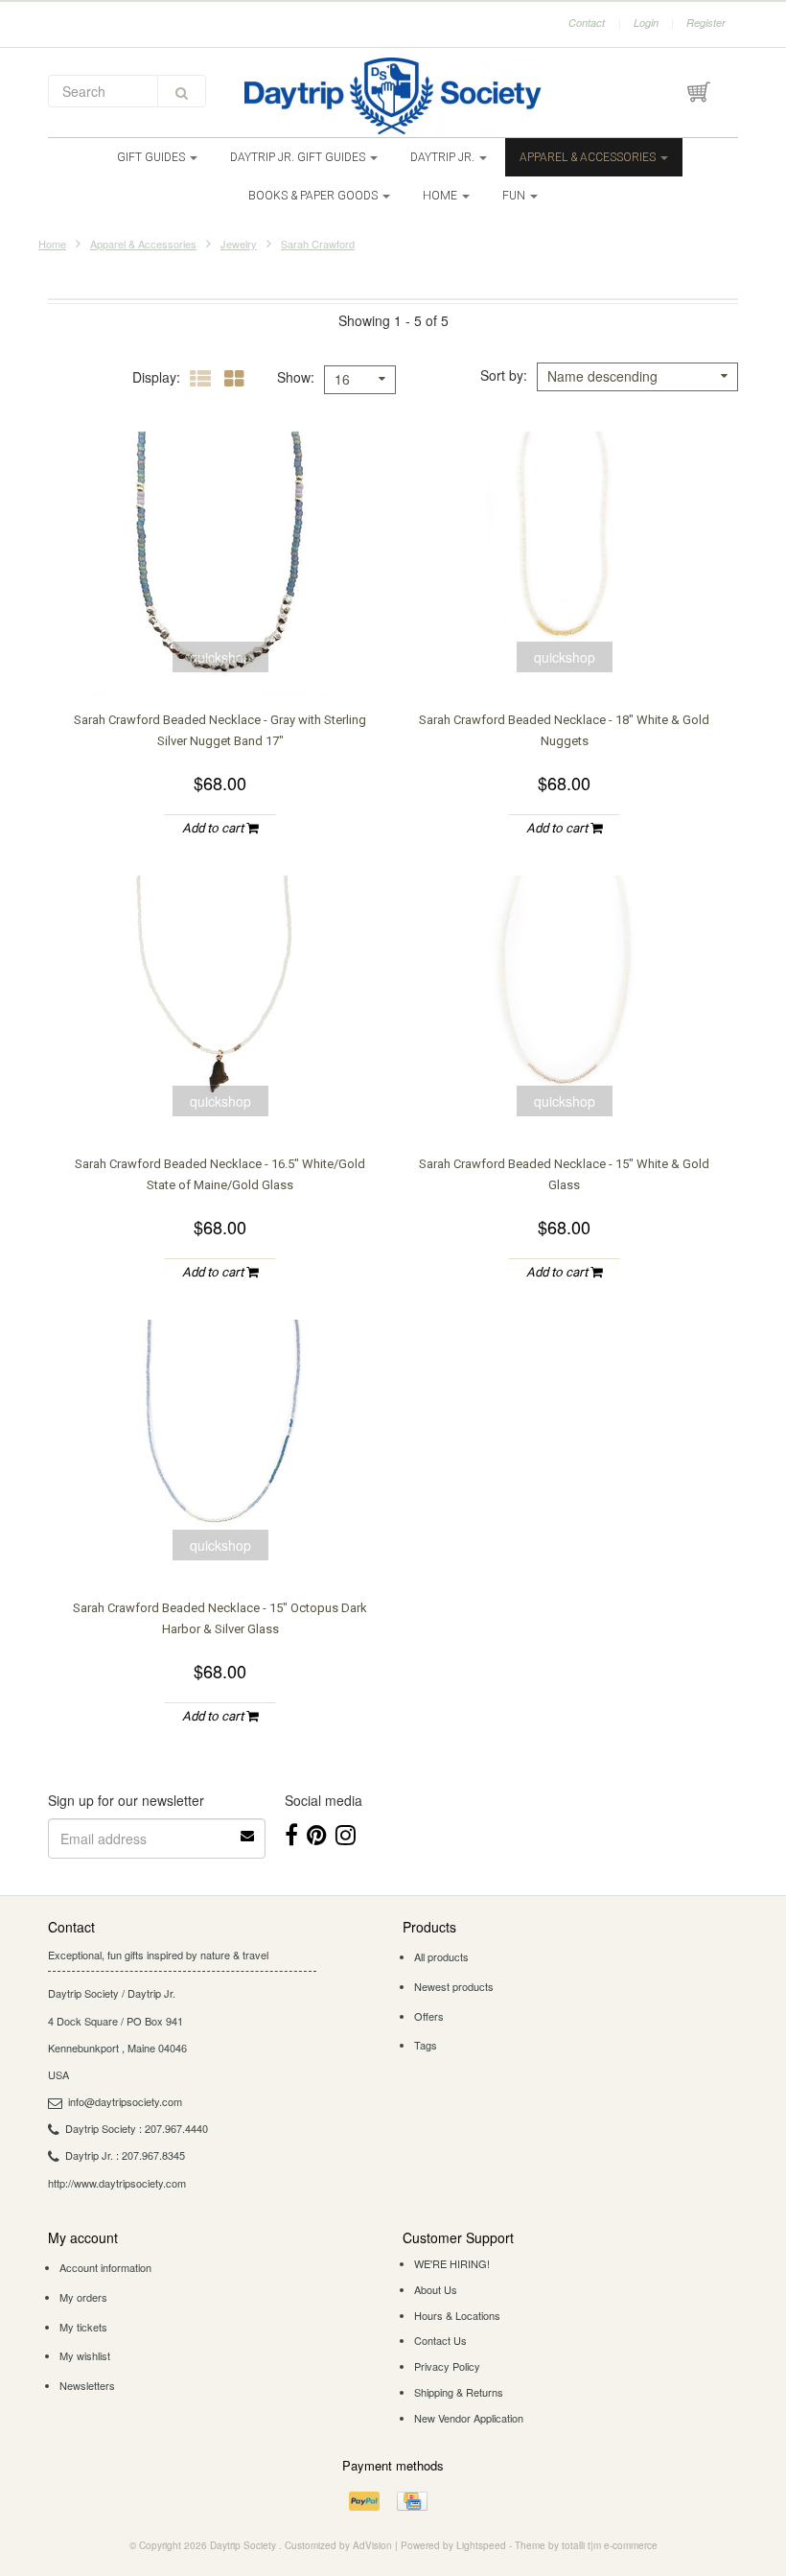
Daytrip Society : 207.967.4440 (137, 2128)
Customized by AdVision (338, 2545)
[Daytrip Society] (393, 96)
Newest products (454, 1986)
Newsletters (87, 2385)
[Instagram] (346, 1833)
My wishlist (85, 2355)
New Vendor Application (469, 2418)
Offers (429, 2016)
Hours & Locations (457, 2315)
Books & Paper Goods (314, 196)
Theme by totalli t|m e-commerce (586, 2545)
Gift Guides (152, 157)
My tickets (83, 2327)
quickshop (220, 657)
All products (441, 1956)
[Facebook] (291, 1833)
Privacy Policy (447, 2366)
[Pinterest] (317, 1833)
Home (441, 196)
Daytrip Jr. (444, 157)
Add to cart (214, 828)
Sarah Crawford (318, 244)
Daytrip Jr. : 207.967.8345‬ (125, 2155)
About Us (436, 2289)
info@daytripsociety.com (125, 2101)
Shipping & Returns (459, 2392)
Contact (587, 23)
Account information (105, 2267)
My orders (83, 2297)
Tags (426, 2045)
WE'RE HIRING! (452, 2263)
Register (706, 23)
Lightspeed (481, 2545)
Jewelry (239, 244)
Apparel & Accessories (589, 157)
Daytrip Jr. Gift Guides (299, 157)
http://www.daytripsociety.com (117, 2183)
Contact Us (440, 2340)
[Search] (182, 91)
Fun (515, 196)
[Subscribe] (248, 1829)
